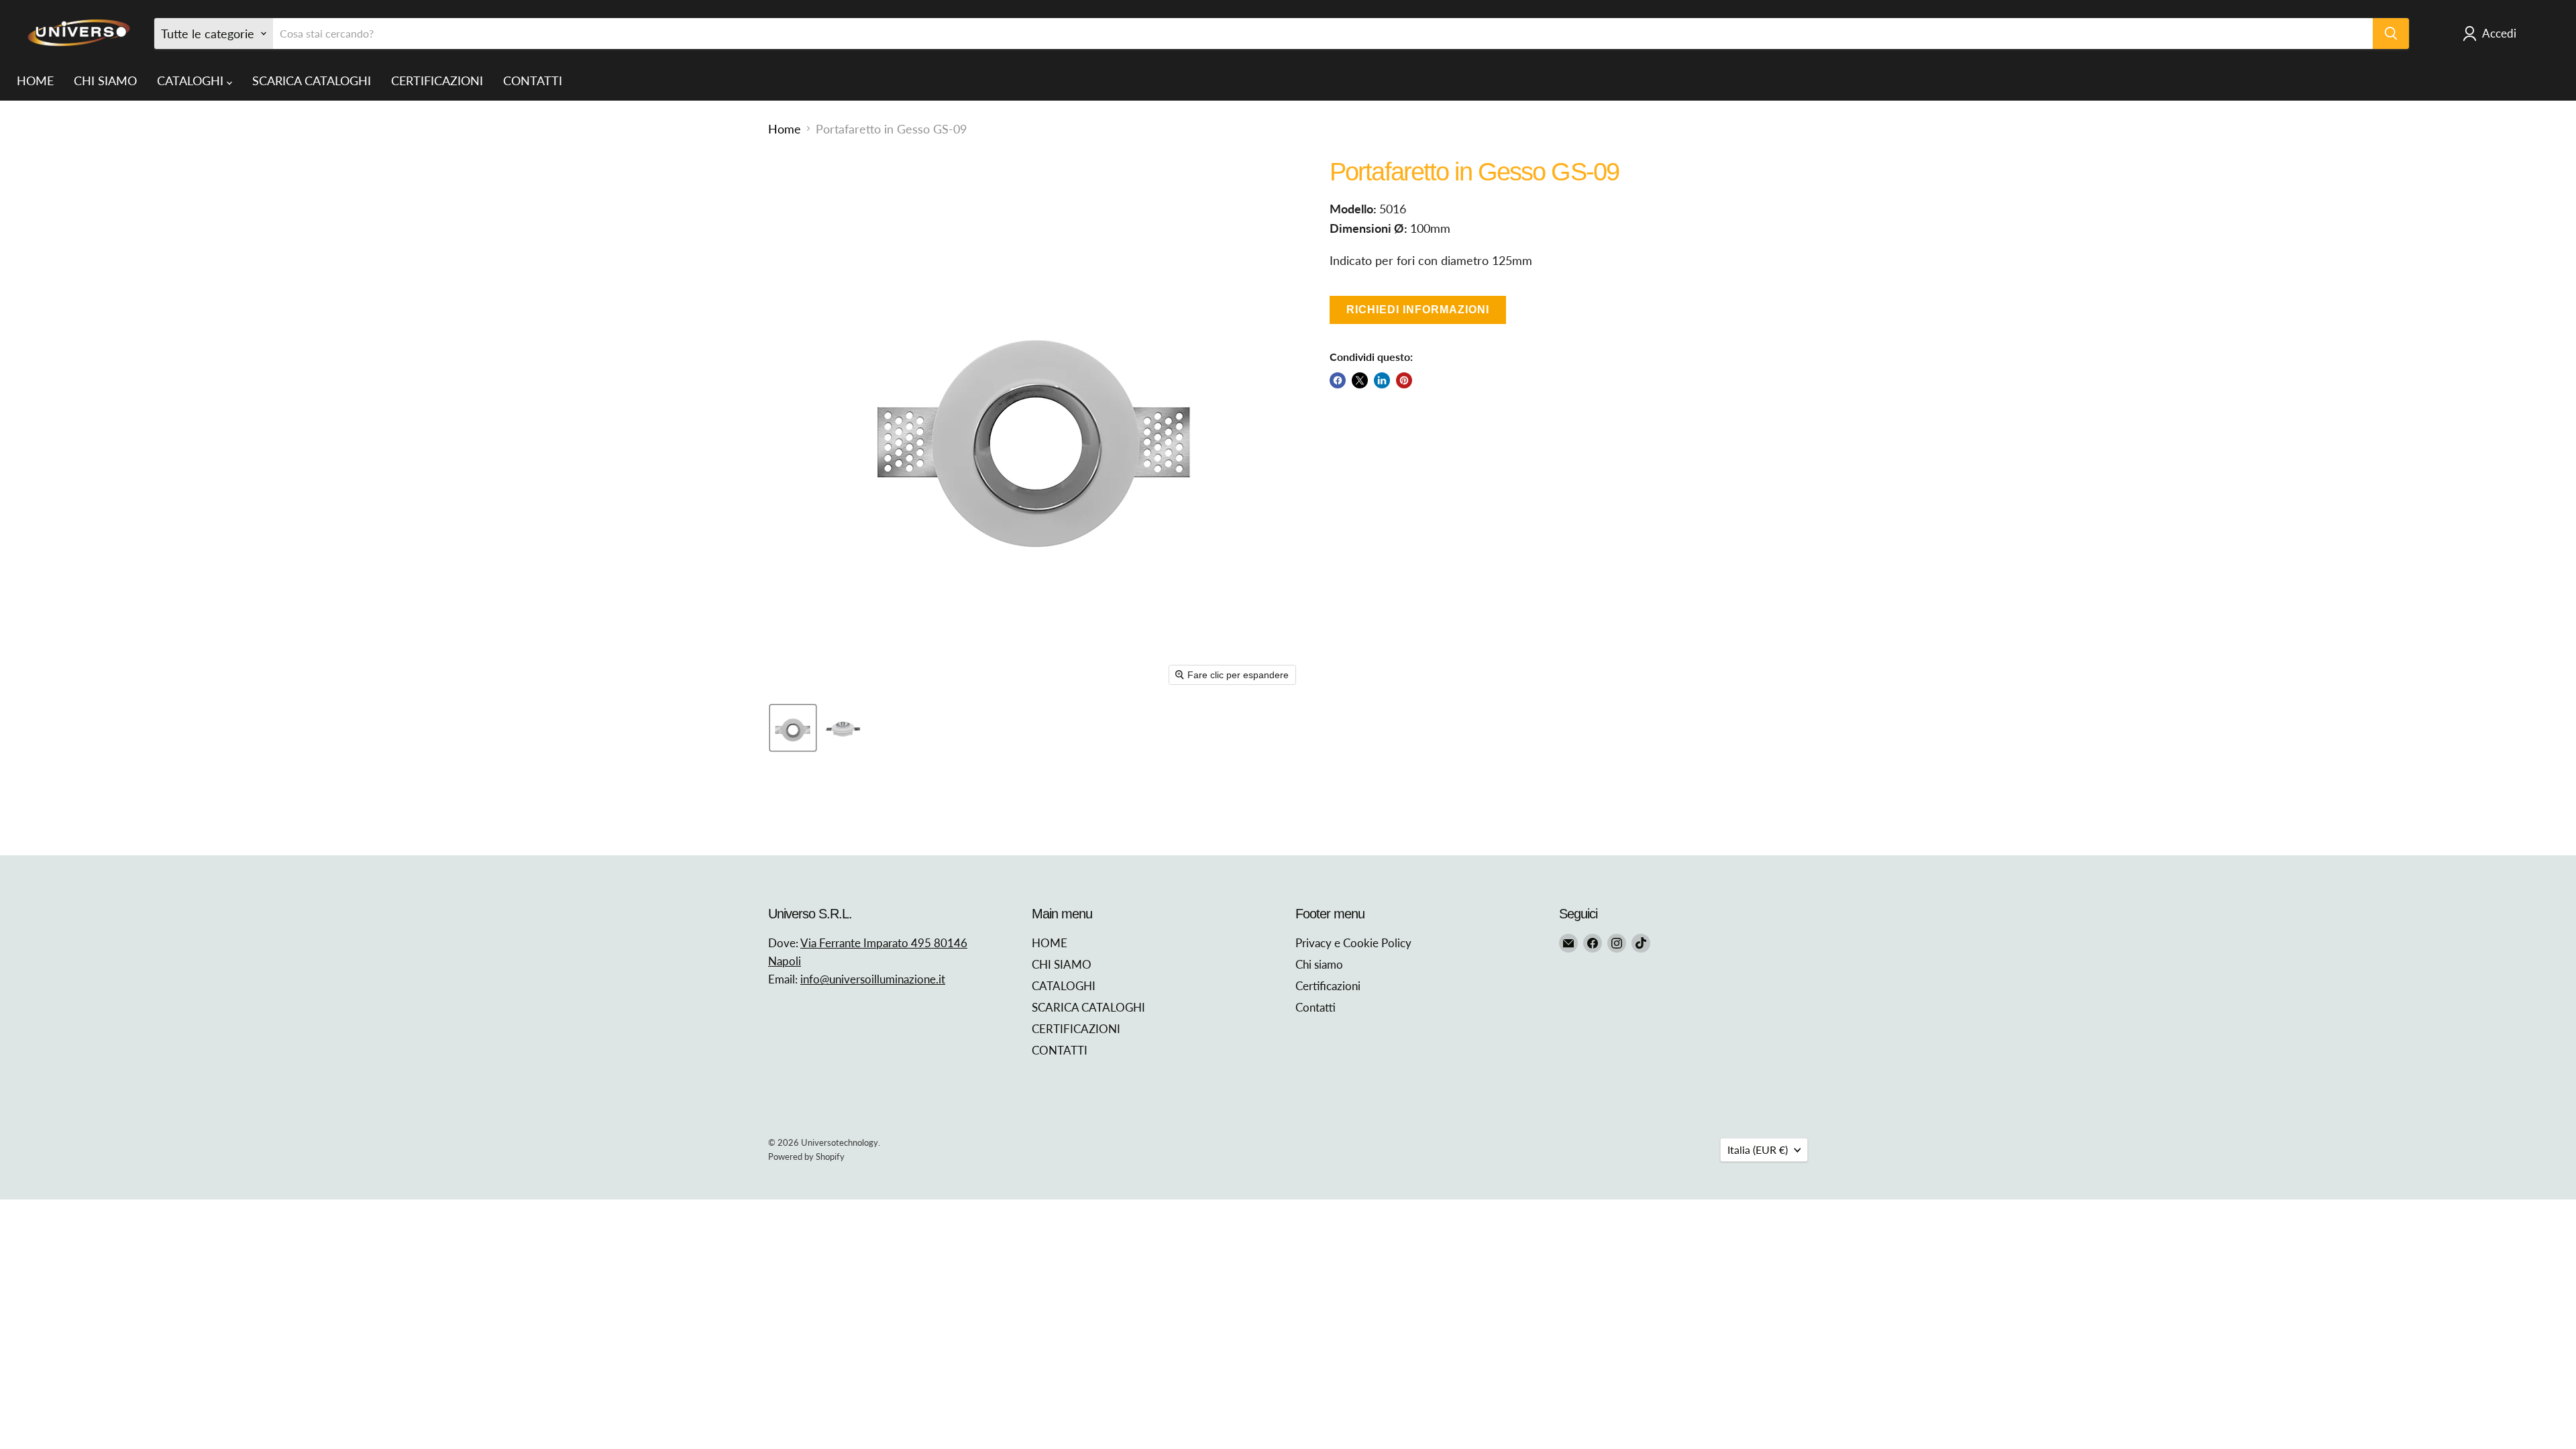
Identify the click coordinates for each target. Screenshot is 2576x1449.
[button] (793, 728)
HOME (35, 80)
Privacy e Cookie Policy (1353, 943)
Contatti (1316, 1007)
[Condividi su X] (1360, 380)
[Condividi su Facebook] (1338, 380)
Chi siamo (1319, 964)
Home (785, 129)
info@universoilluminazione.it (873, 979)
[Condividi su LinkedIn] (1382, 380)
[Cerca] (2391, 34)
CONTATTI (533, 80)
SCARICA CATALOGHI (312, 80)
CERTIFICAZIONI (437, 80)
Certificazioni (1328, 986)
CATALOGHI (192, 80)
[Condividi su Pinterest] (1404, 380)
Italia (1758, 1149)
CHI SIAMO (105, 80)
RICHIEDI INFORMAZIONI (1418, 310)
